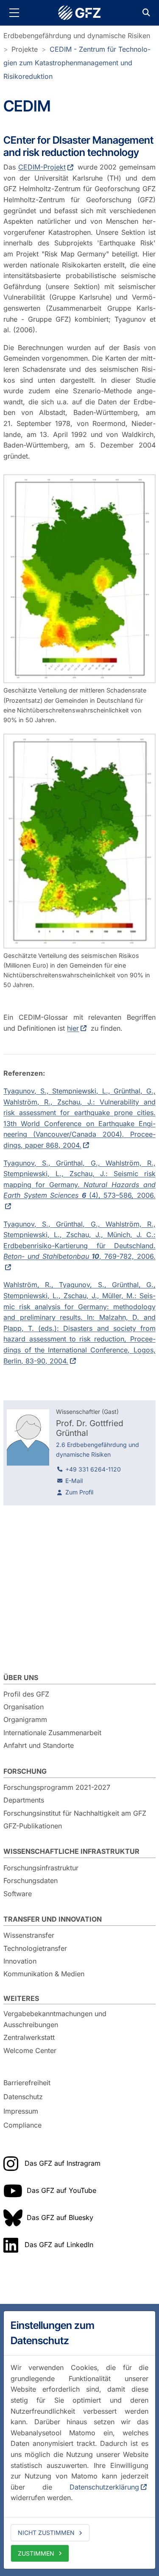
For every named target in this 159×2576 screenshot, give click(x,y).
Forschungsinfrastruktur (41, 1868)
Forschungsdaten (31, 1881)
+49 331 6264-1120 (93, 1469)
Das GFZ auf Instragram (63, 2163)
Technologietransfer (35, 1948)
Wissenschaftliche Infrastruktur (71, 1851)
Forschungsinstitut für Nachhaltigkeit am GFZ (75, 1813)
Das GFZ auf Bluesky (60, 2217)
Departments (24, 1800)
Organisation (24, 1707)
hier (73, 1028)
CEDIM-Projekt (42, 167)
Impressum (21, 2111)
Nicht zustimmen (46, 2533)
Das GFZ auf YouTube (61, 2190)
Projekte (25, 49)
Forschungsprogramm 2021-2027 (57, 1787)
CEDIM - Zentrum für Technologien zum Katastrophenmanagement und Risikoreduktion (77, 63)
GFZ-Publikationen (33, 1826)
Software (18, 1894)
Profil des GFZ (26, 1694)
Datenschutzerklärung (104, 2487)
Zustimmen (36, 2553)
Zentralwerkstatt (29, 2037)
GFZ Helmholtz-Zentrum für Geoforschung (80, 13)
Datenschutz (23, 2097)
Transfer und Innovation (53, 1919)
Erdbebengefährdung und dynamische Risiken (77, 36)
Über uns (21, 1677)
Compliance (22, 2125)
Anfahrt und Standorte (39, 1745)
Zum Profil (79, 1492)
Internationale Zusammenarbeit (52, 1733)
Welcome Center (30, 2050)
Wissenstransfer (29, 1935)
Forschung (25, 1771)
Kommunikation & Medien (44, 1974)
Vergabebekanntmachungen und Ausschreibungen (55, 2019)
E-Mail (74, 1481)
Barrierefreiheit (27, 2083)
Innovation (20, 1961)
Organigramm (25, 1719)
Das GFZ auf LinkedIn (59, 2245)
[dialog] (79, 2440)
